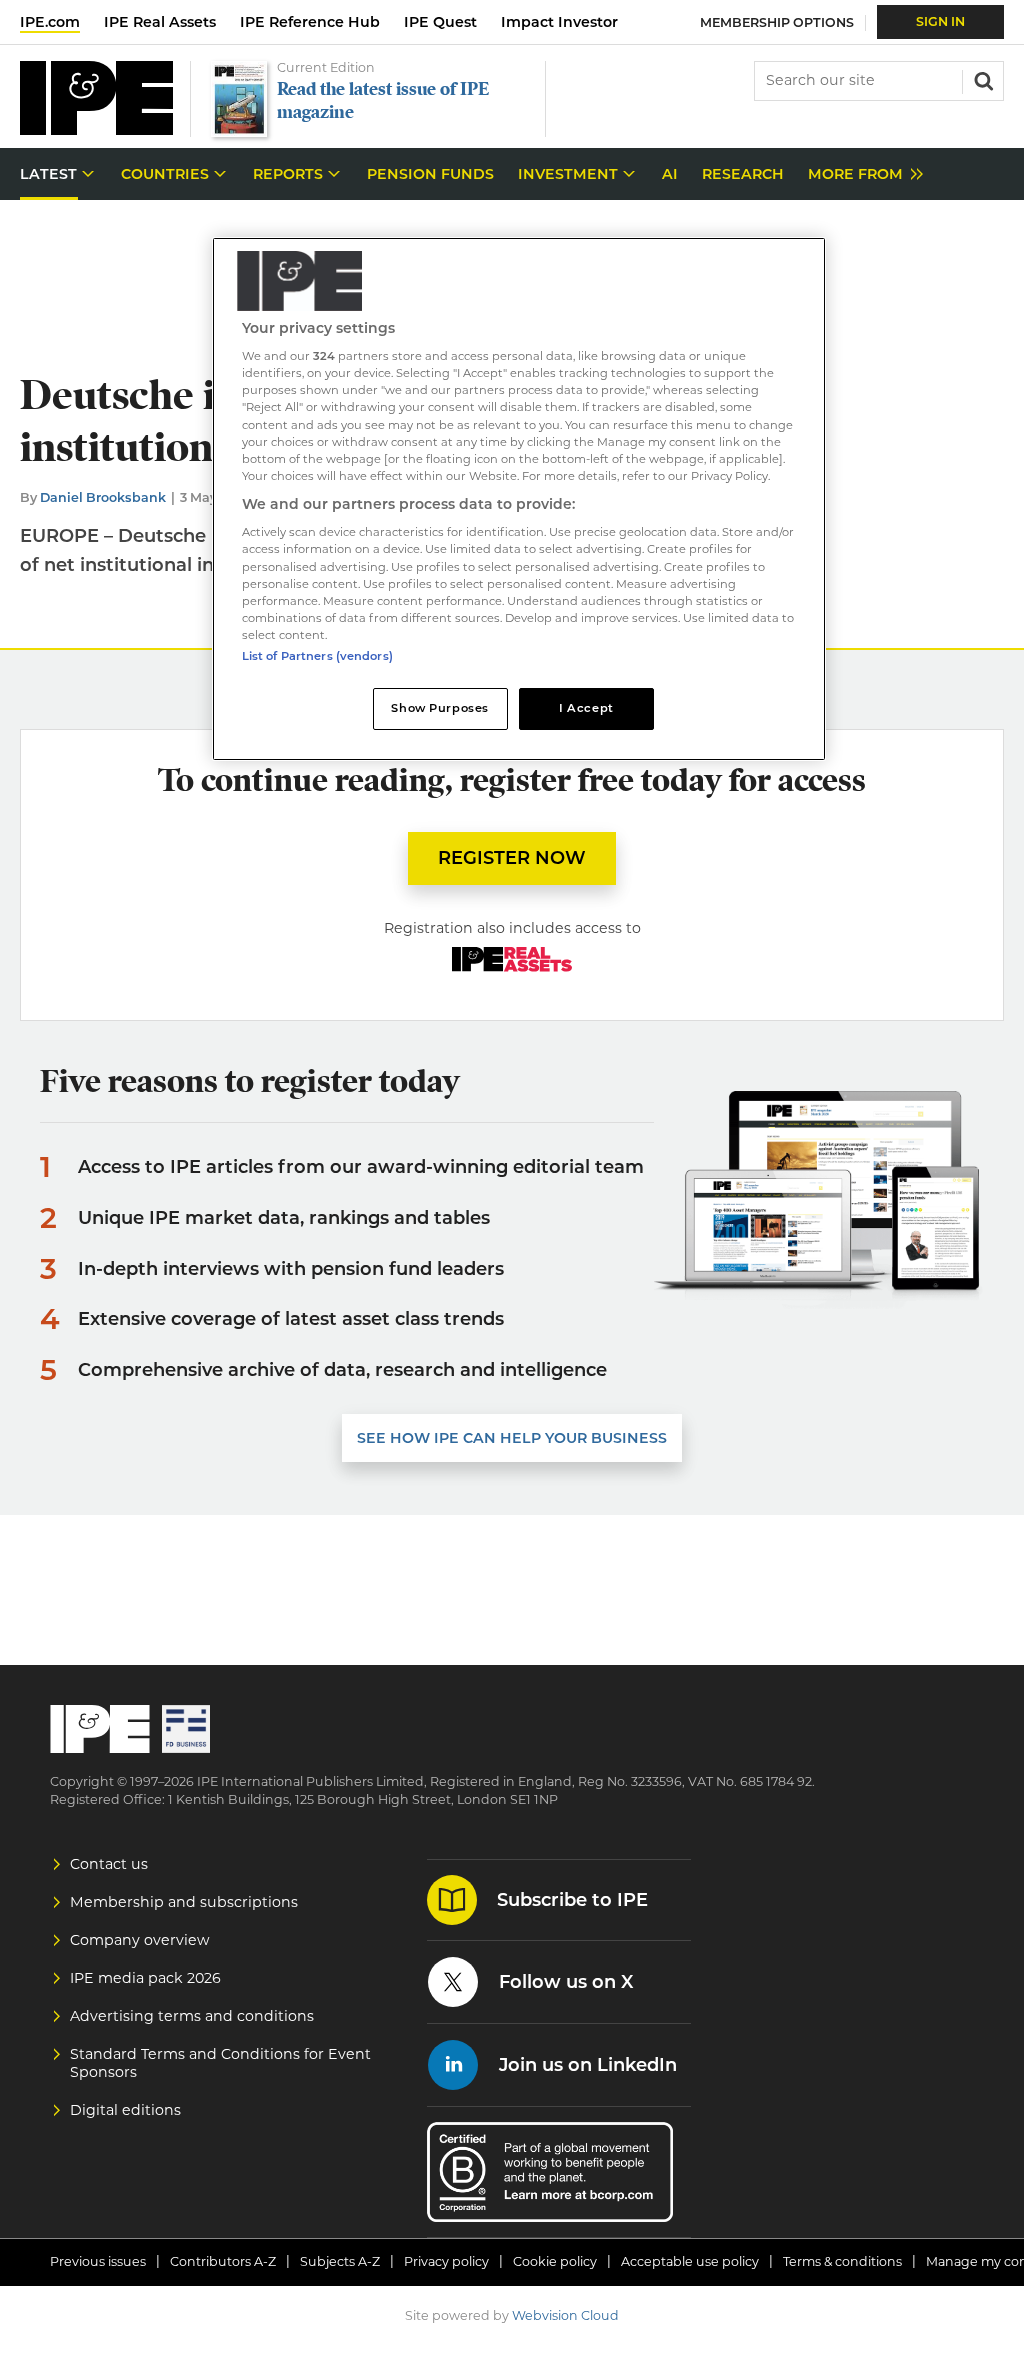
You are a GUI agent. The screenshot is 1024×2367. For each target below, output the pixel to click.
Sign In (940, 21)
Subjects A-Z (340, 2261)
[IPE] (96, 129)
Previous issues (98, 2261)
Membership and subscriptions (184, 1902)
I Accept (586, 708)
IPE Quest (440, 22)
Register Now (512, 858)
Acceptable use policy (690, 2261)
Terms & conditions (842, 2261)
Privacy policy (446, 2261)
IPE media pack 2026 (145, 1978)
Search (982, 79)
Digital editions (125, 2110)
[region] (519, 499)
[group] (860, 174)
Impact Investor (559, 22)
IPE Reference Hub (310, 22)
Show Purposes (439, 708)
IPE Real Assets (160, 22)
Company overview (140, 1940)
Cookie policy (555, 2261)
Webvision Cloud (565, 2315)
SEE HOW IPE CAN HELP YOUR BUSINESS (512, 1438)
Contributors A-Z (223, 2261)
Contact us (109, 1864)
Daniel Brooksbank (103, 497)
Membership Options (777, 22)
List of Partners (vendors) (317, 656)
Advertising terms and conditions (192, 2016)
